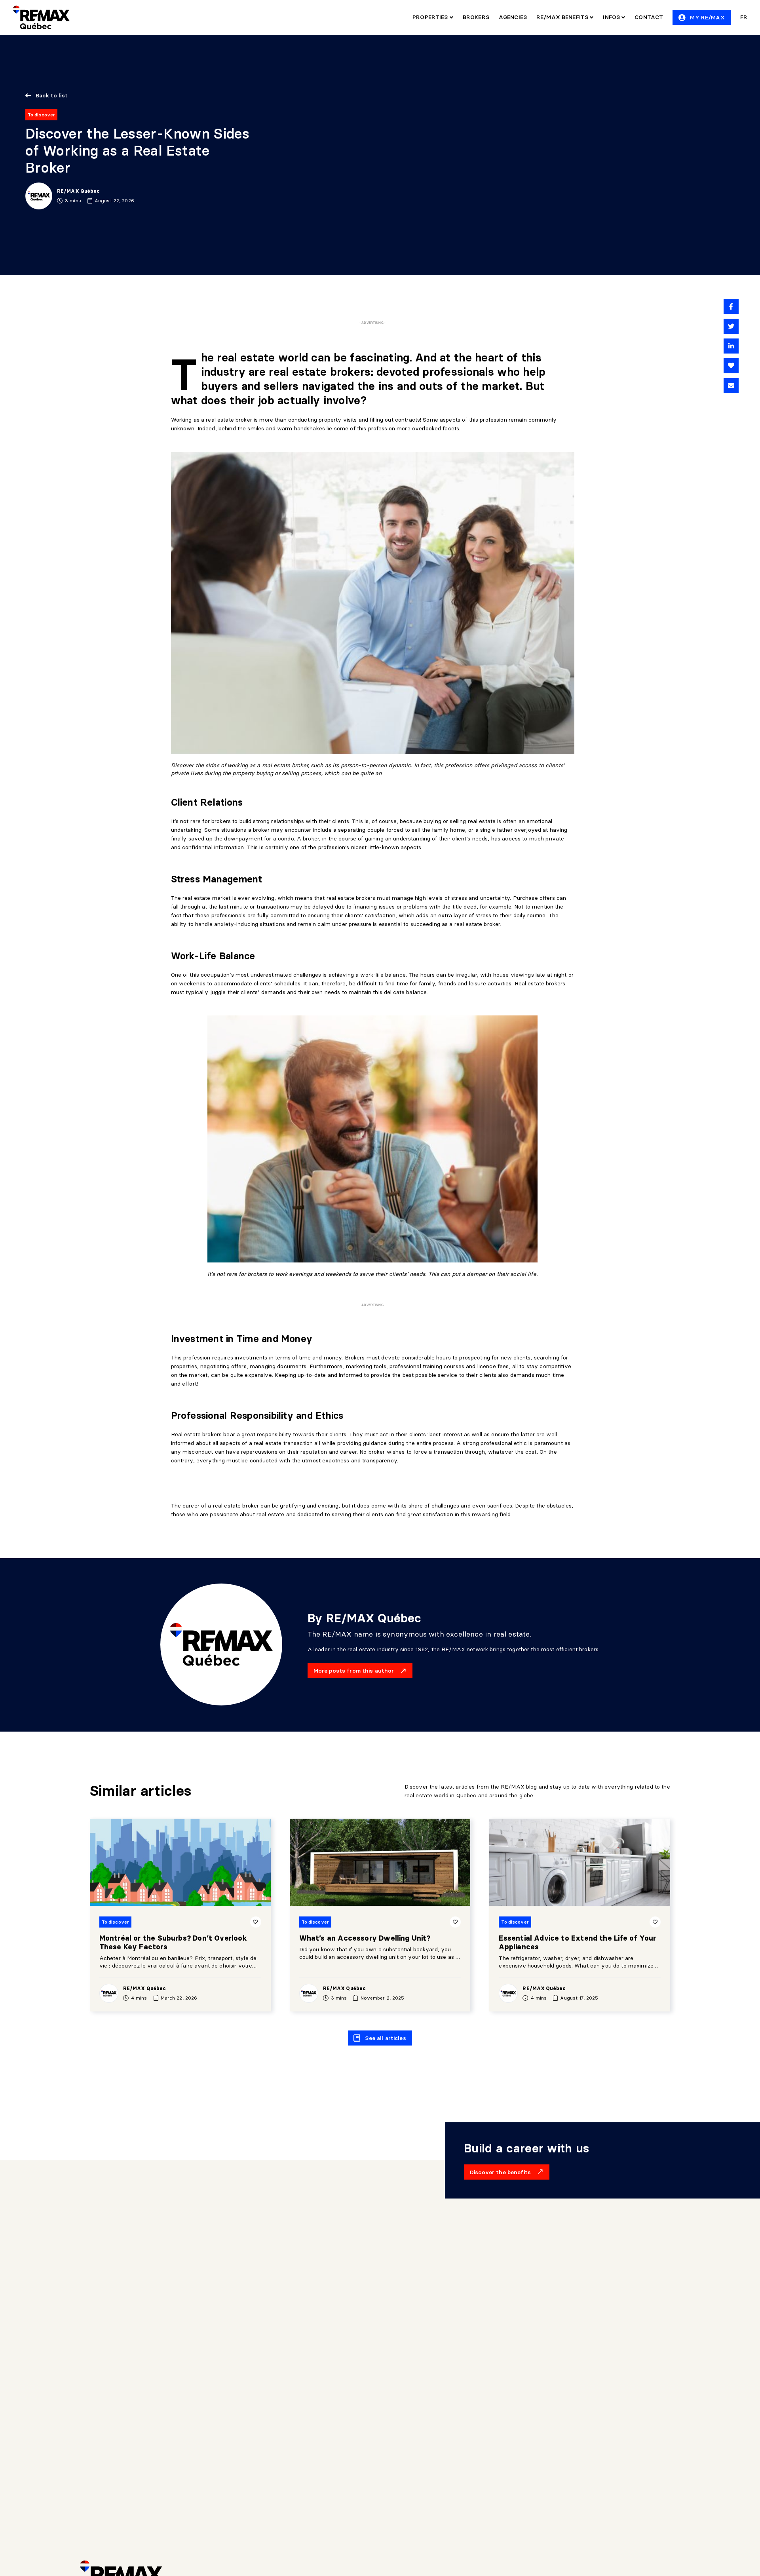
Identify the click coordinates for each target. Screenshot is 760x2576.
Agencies (513, 17)
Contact (649, 17)
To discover (41, 115)
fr (744, 17)
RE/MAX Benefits (563, 17)
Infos (612, 17)
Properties (431, 17)
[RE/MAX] (41, 17)
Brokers (476, 17)
